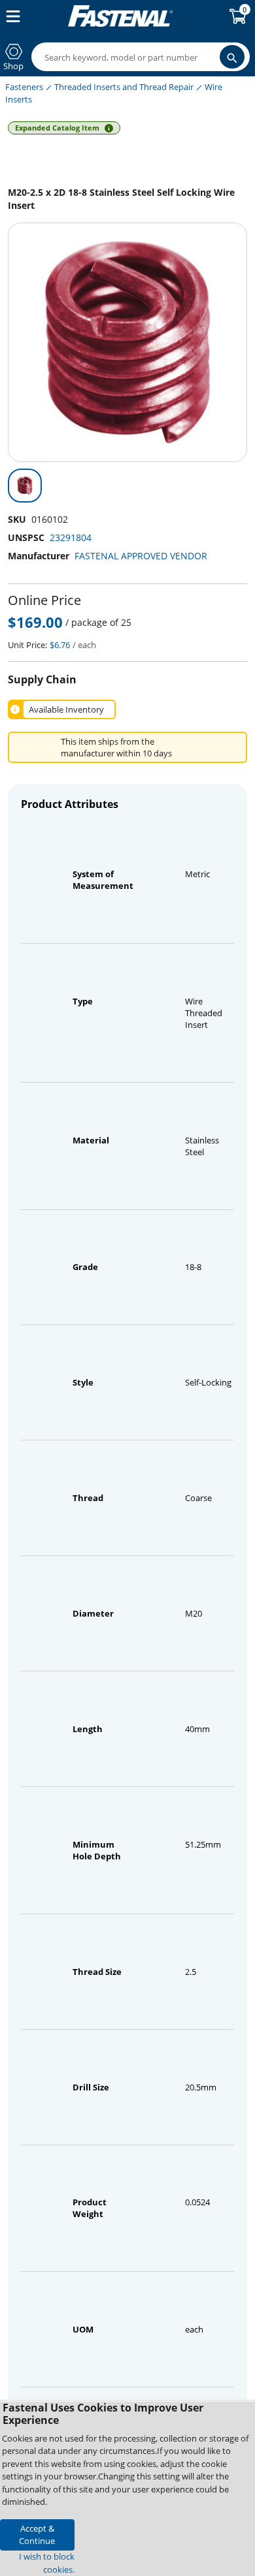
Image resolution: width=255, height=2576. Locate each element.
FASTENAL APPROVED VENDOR (141, 556)
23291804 (71, 537)
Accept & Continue (37, 2535)
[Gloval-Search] (232, 57)
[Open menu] (10, 16)
